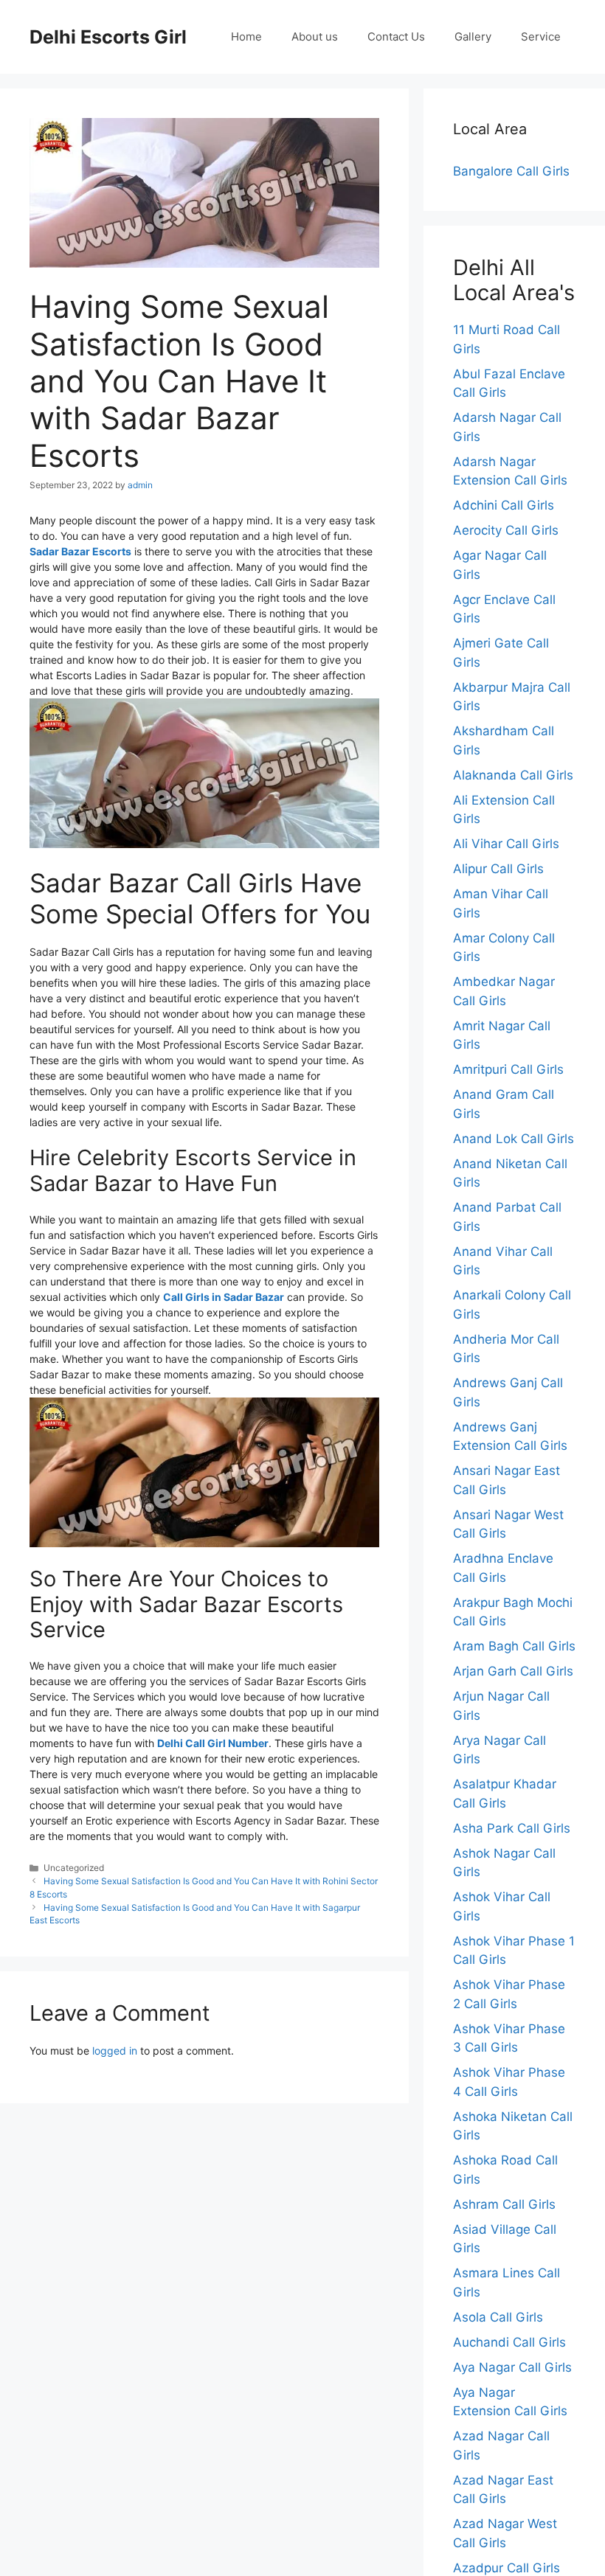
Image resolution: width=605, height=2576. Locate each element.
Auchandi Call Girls (509, 2342)
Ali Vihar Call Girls (506, 844)
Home (246, 37)
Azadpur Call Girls (507, 2568)
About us (315, 37)
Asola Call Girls (498, 2317)
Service (541, 37)
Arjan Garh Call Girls (513, 1671)
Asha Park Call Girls (512, 1828)
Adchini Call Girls (504, 505)
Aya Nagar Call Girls (512, 2367)
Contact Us (396, 37)
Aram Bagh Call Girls (514, 1646)
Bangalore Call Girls (511, 171)
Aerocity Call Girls (506, 530)
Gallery (473, 37)
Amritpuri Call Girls (508, 1069)
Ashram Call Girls (504, 2204)
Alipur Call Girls (498, 869)
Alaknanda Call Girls (513, 775)
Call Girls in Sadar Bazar (224, 1297)
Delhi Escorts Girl (108, 37)
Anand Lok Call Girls (514, 1139)
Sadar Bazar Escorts (80, 551)
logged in (115, 2051)
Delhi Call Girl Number (213, 1743)
